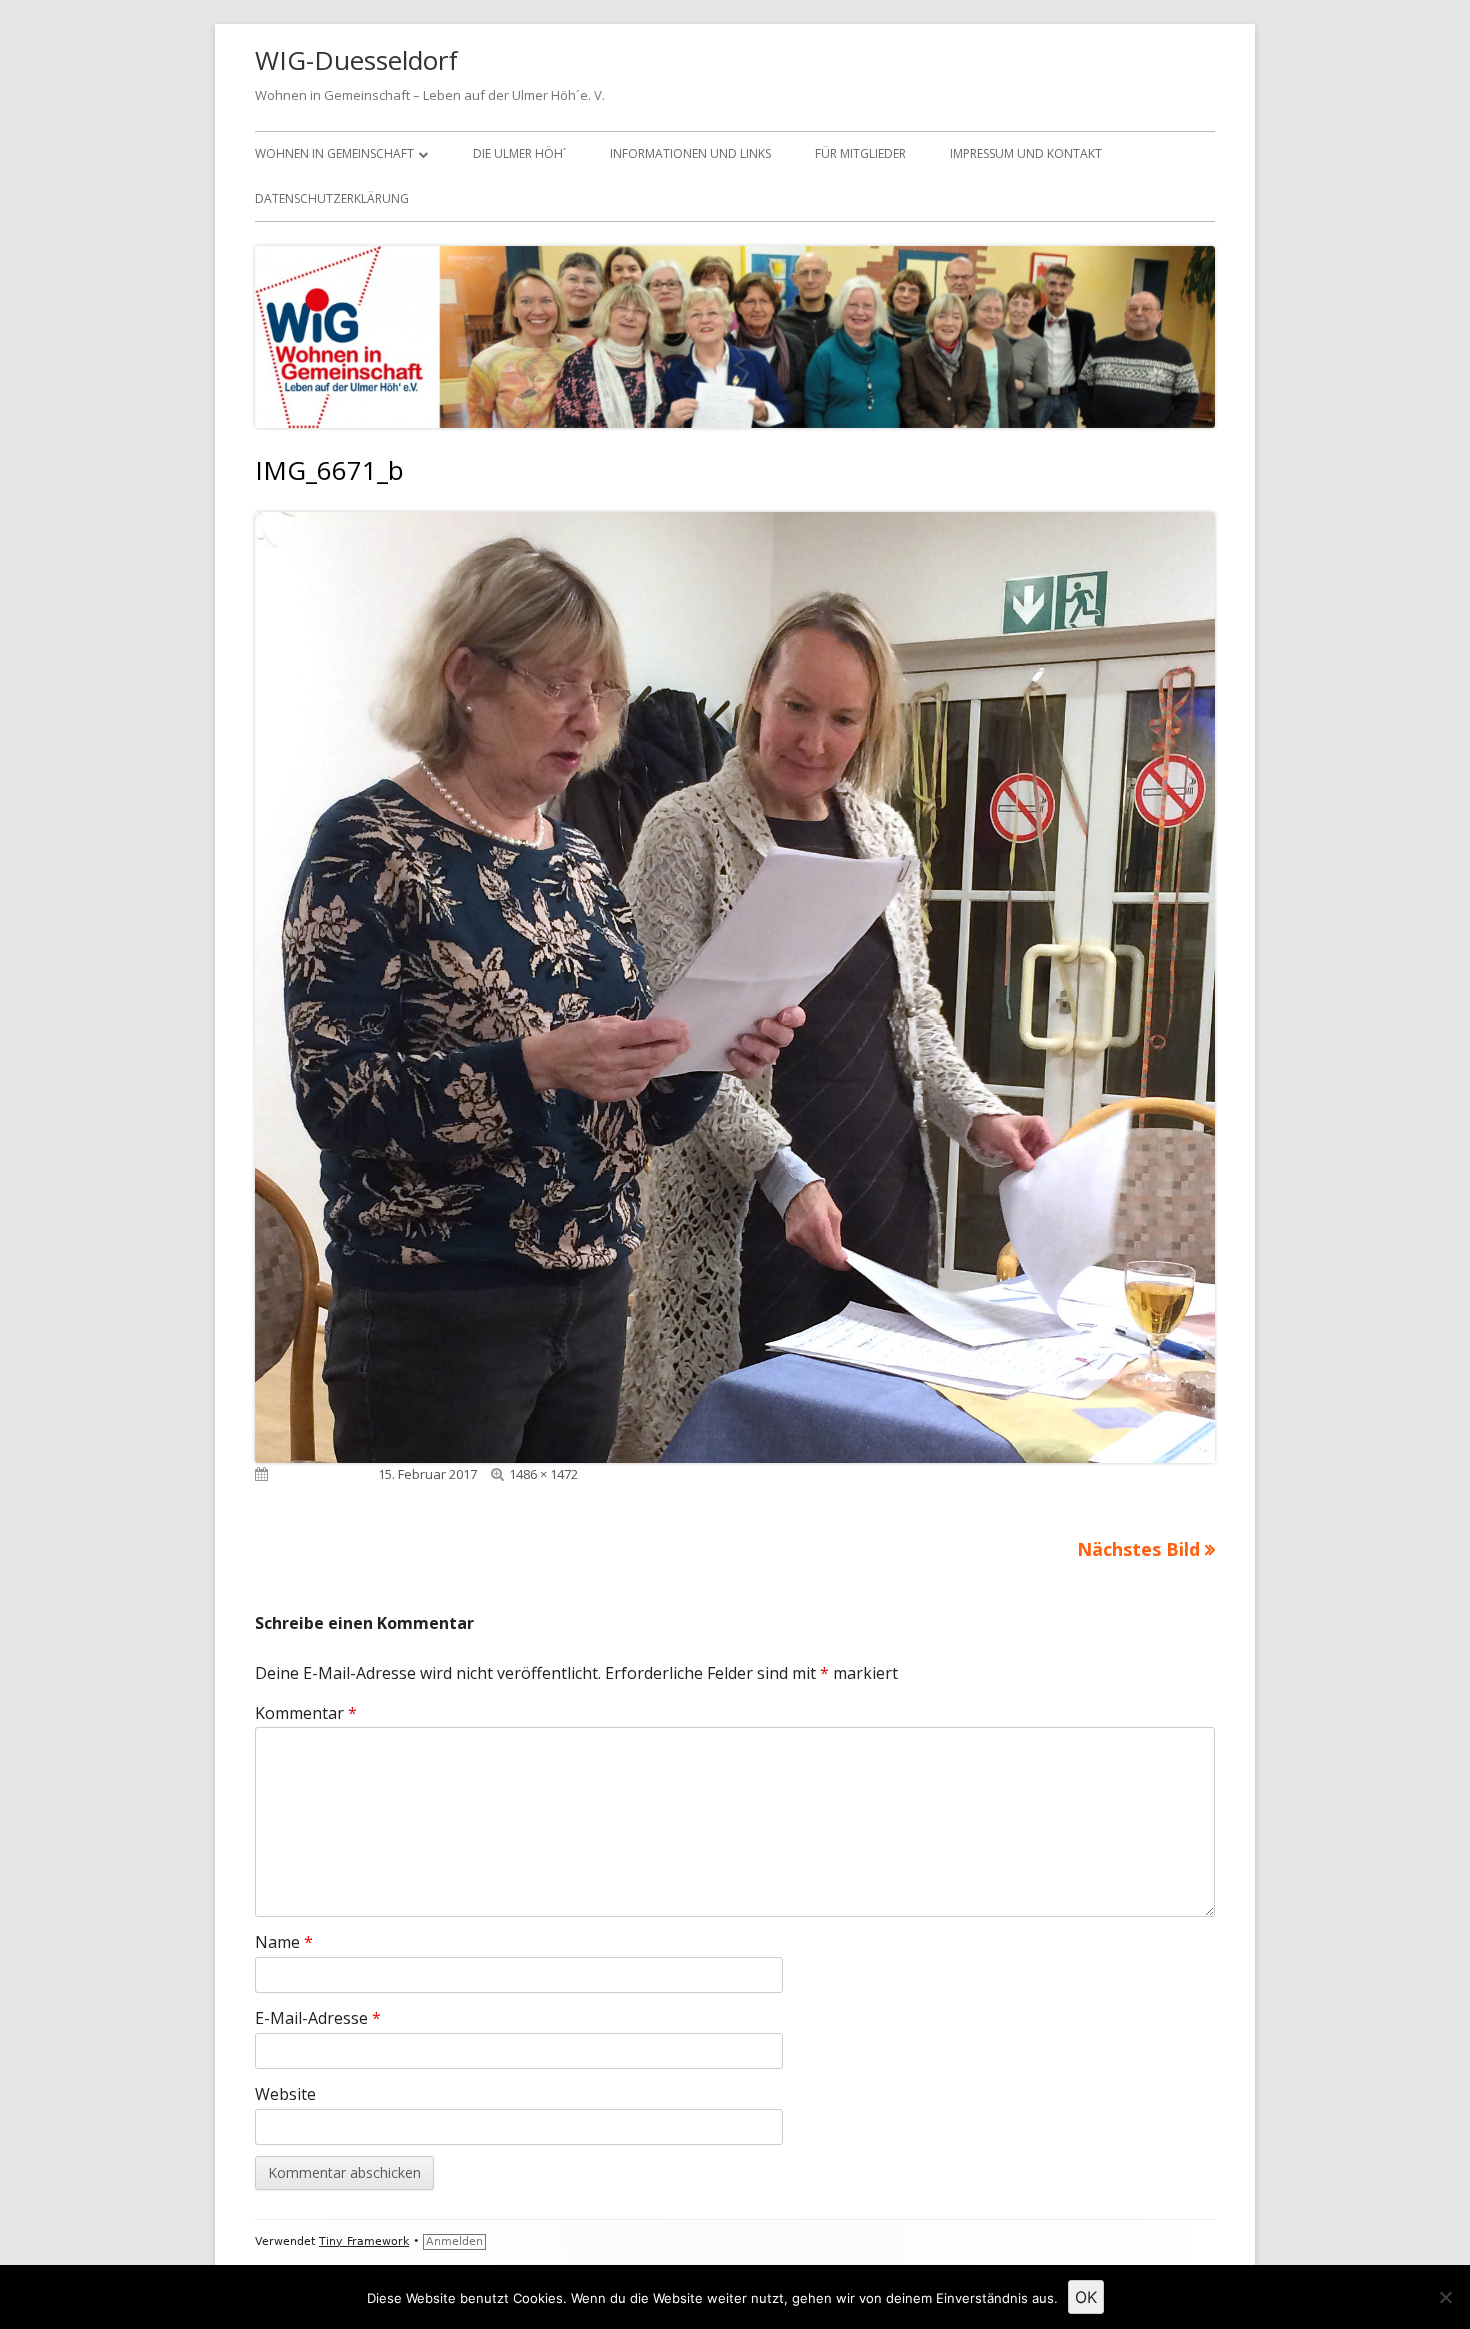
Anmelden (454, 2241)
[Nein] (1445, 2297)
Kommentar (306, 1713)
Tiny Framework (364, 2241)
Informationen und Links (690, 153)
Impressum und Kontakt (1026, 153)
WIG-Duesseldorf (356, 60)
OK (1086, 2297)
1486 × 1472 (543, 1474)
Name (284, 1942)
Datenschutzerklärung (332, 198)
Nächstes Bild (1138, 1549)
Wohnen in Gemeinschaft (334, 153)
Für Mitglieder (860, 153)
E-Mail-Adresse (318, 2018)
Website (285, 2094)
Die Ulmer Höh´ (519, 153)
